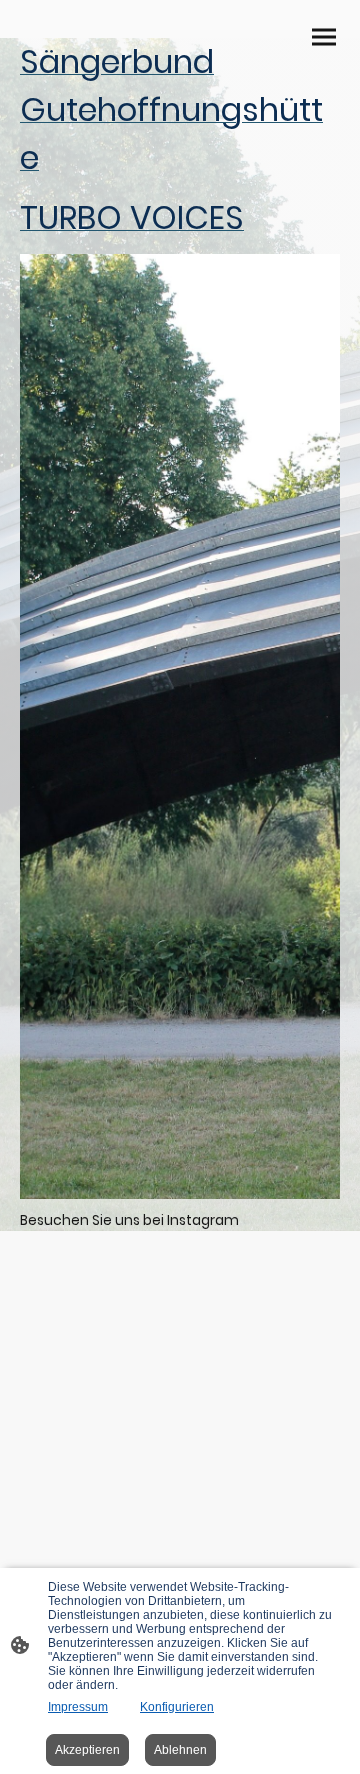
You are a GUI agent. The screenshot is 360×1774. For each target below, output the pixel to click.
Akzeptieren (87, 1750)
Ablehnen (180, 1750)
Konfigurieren (177, 1707)
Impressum (78, 1707)
